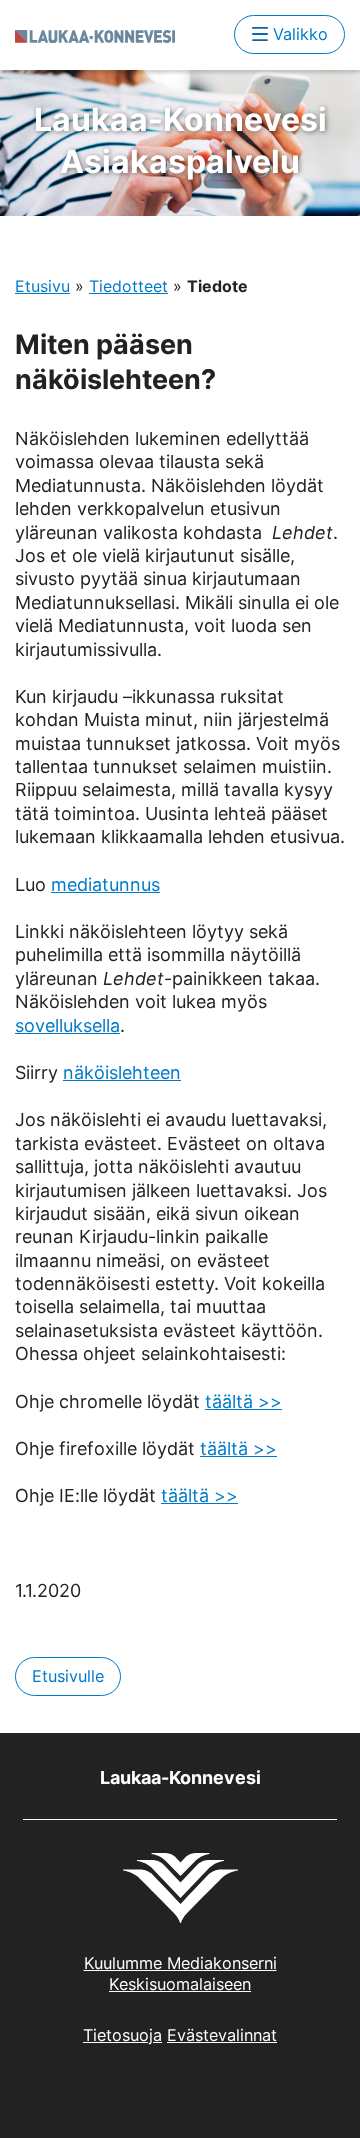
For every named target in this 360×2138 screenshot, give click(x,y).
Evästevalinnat (222, 2035)
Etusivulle (68, 1676)
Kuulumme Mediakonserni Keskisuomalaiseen (180, 1973)
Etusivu (42, 286)
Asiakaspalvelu (180, 140)
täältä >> (243, 1401)
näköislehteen (122, 1072)
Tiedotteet (128, 286)
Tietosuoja (122, 2035)
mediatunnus (105, 884)
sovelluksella (67, 1025)
